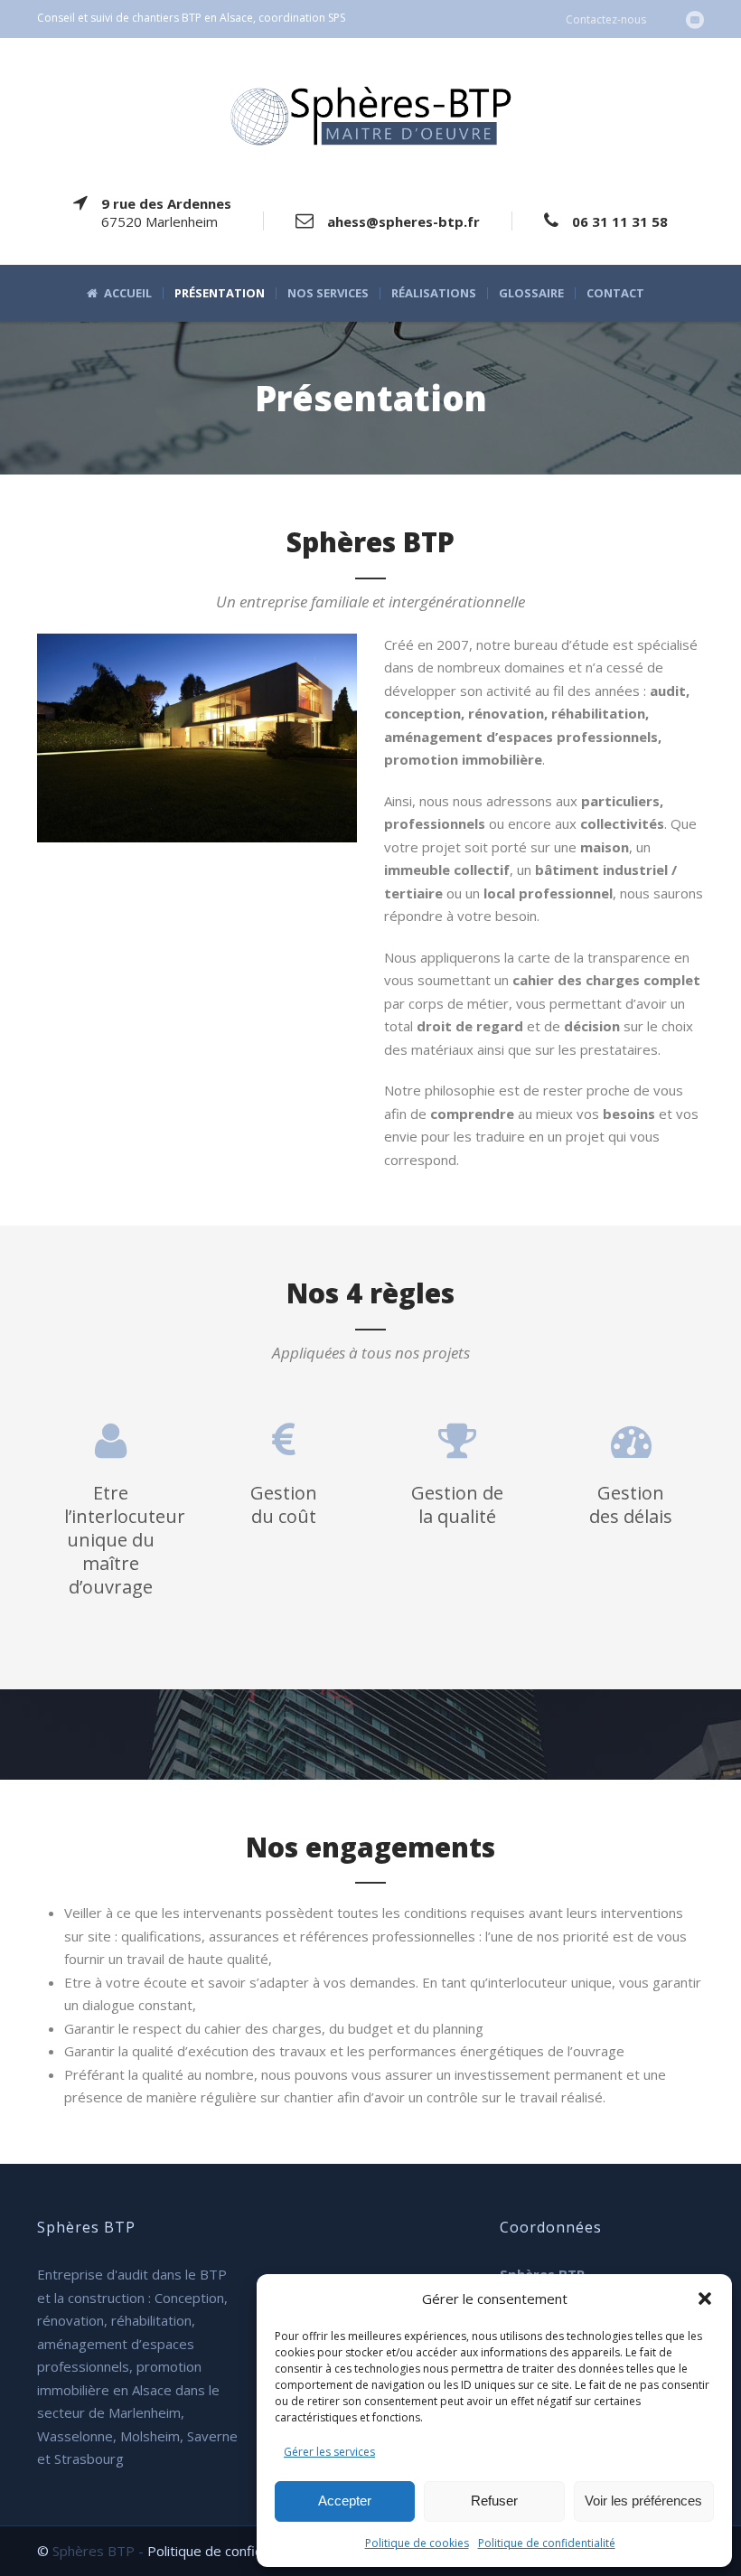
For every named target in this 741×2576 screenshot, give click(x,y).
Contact (615, 293)
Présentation (220, 293)
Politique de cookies (417, 2543)
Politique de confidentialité (547, 2543)
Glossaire (531, 293)
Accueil (128, 293)
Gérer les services (329, 2452)
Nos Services (328, 293)
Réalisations (434, 293)
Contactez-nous (606, 19)
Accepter (345, 2501)
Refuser (494, 2501)
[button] (705, 2299)
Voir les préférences (643, 2501)
